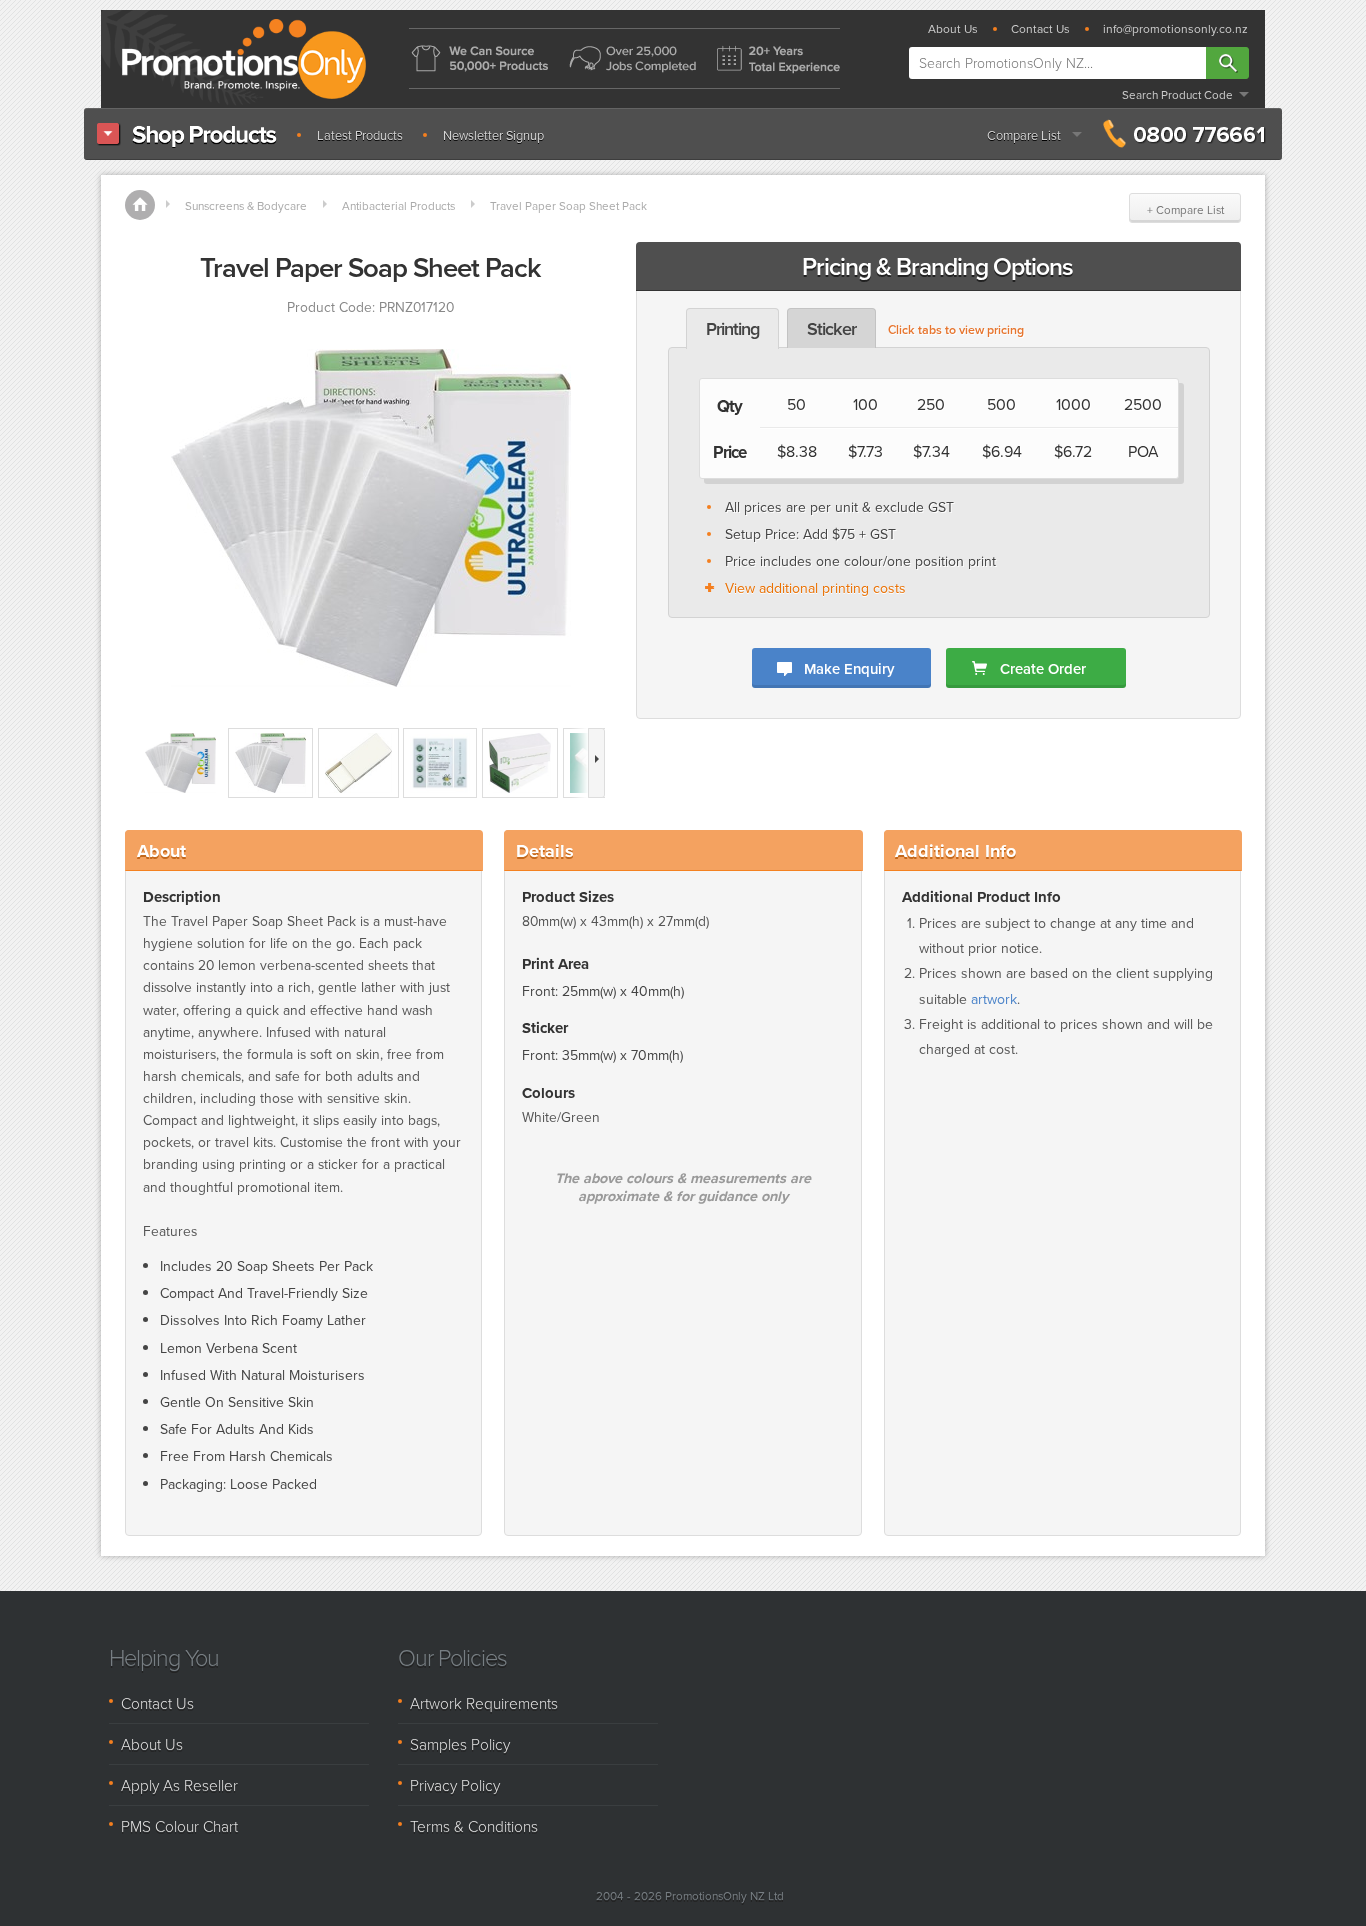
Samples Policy (460, 1744)
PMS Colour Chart (179, 1826)
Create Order (1043, 668)
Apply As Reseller (179, 1785)
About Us (953, 29)
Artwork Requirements (484, 1703)
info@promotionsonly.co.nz (1175, 29)
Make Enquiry (849, 668)
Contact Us (1040, 29)
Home (140, 205)
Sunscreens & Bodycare (246, 206)
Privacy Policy (455, 1785)
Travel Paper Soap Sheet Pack (568, 206)
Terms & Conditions (474, 1826)
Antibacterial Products (398, 206)
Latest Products (360, 135)
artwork (994, 999)
